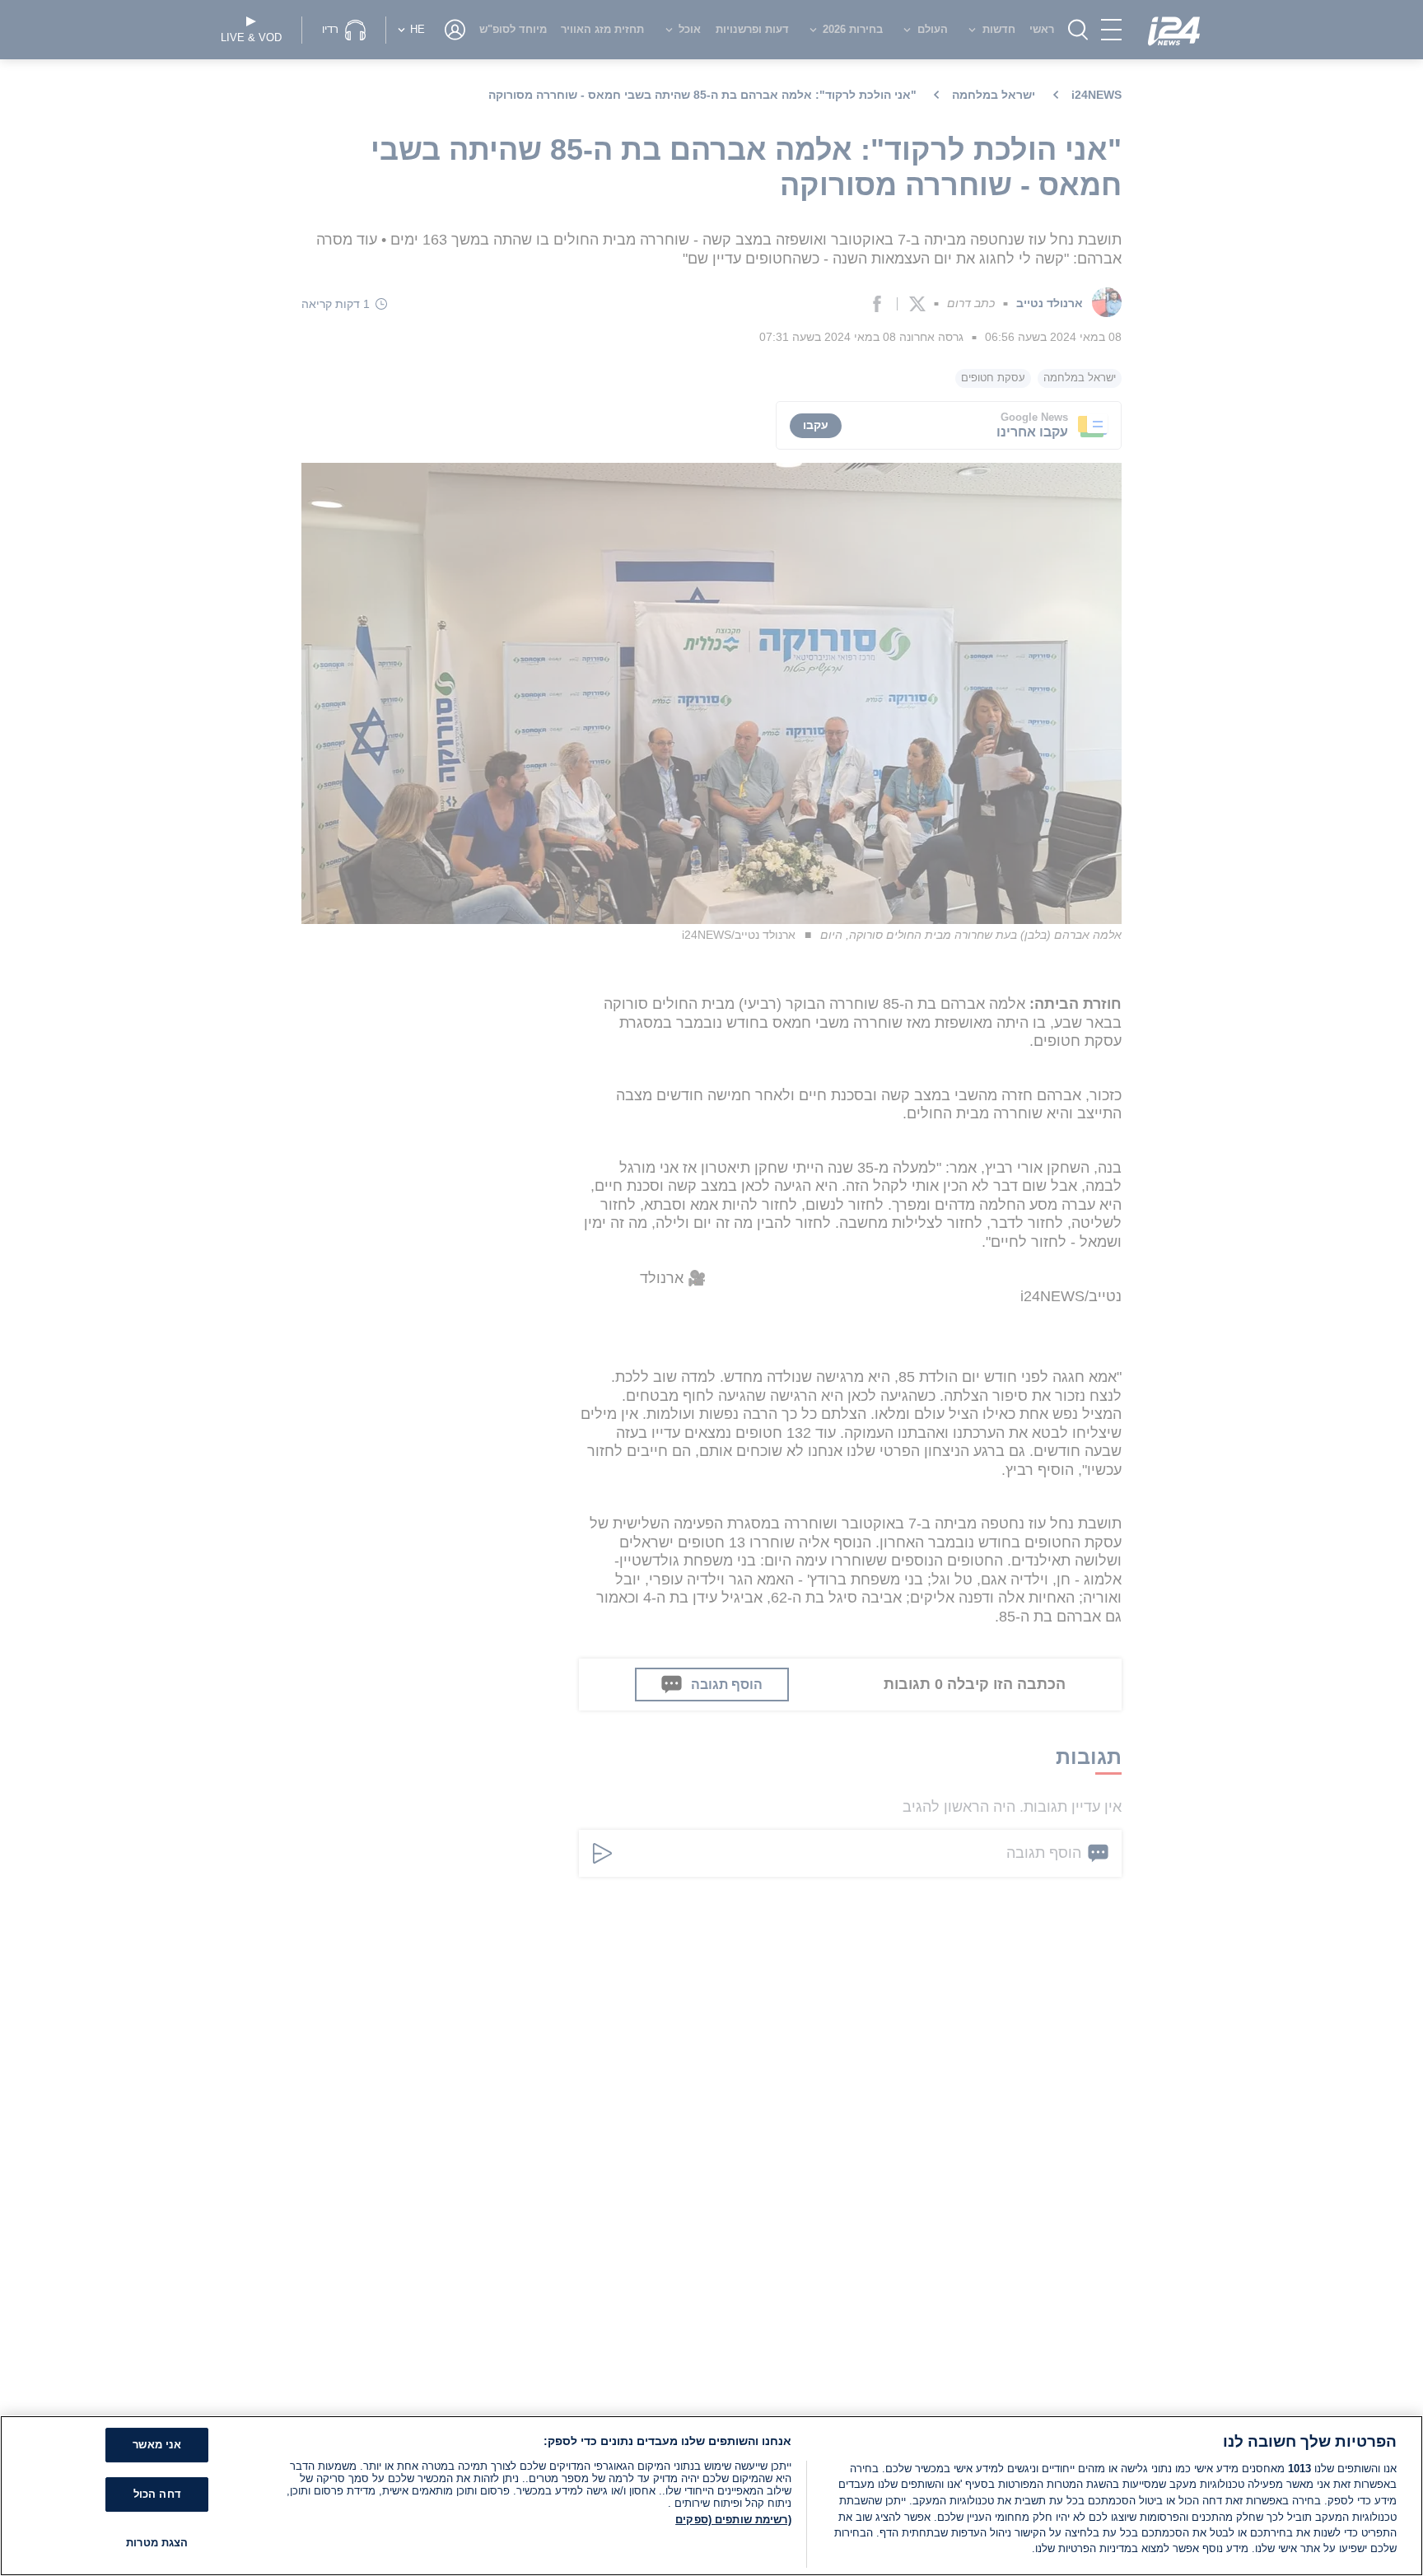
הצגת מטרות (157, 2543)
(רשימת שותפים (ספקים (733, 2520)
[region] (711, 2496)
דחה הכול (157, 2494)
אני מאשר (157, 2445)
